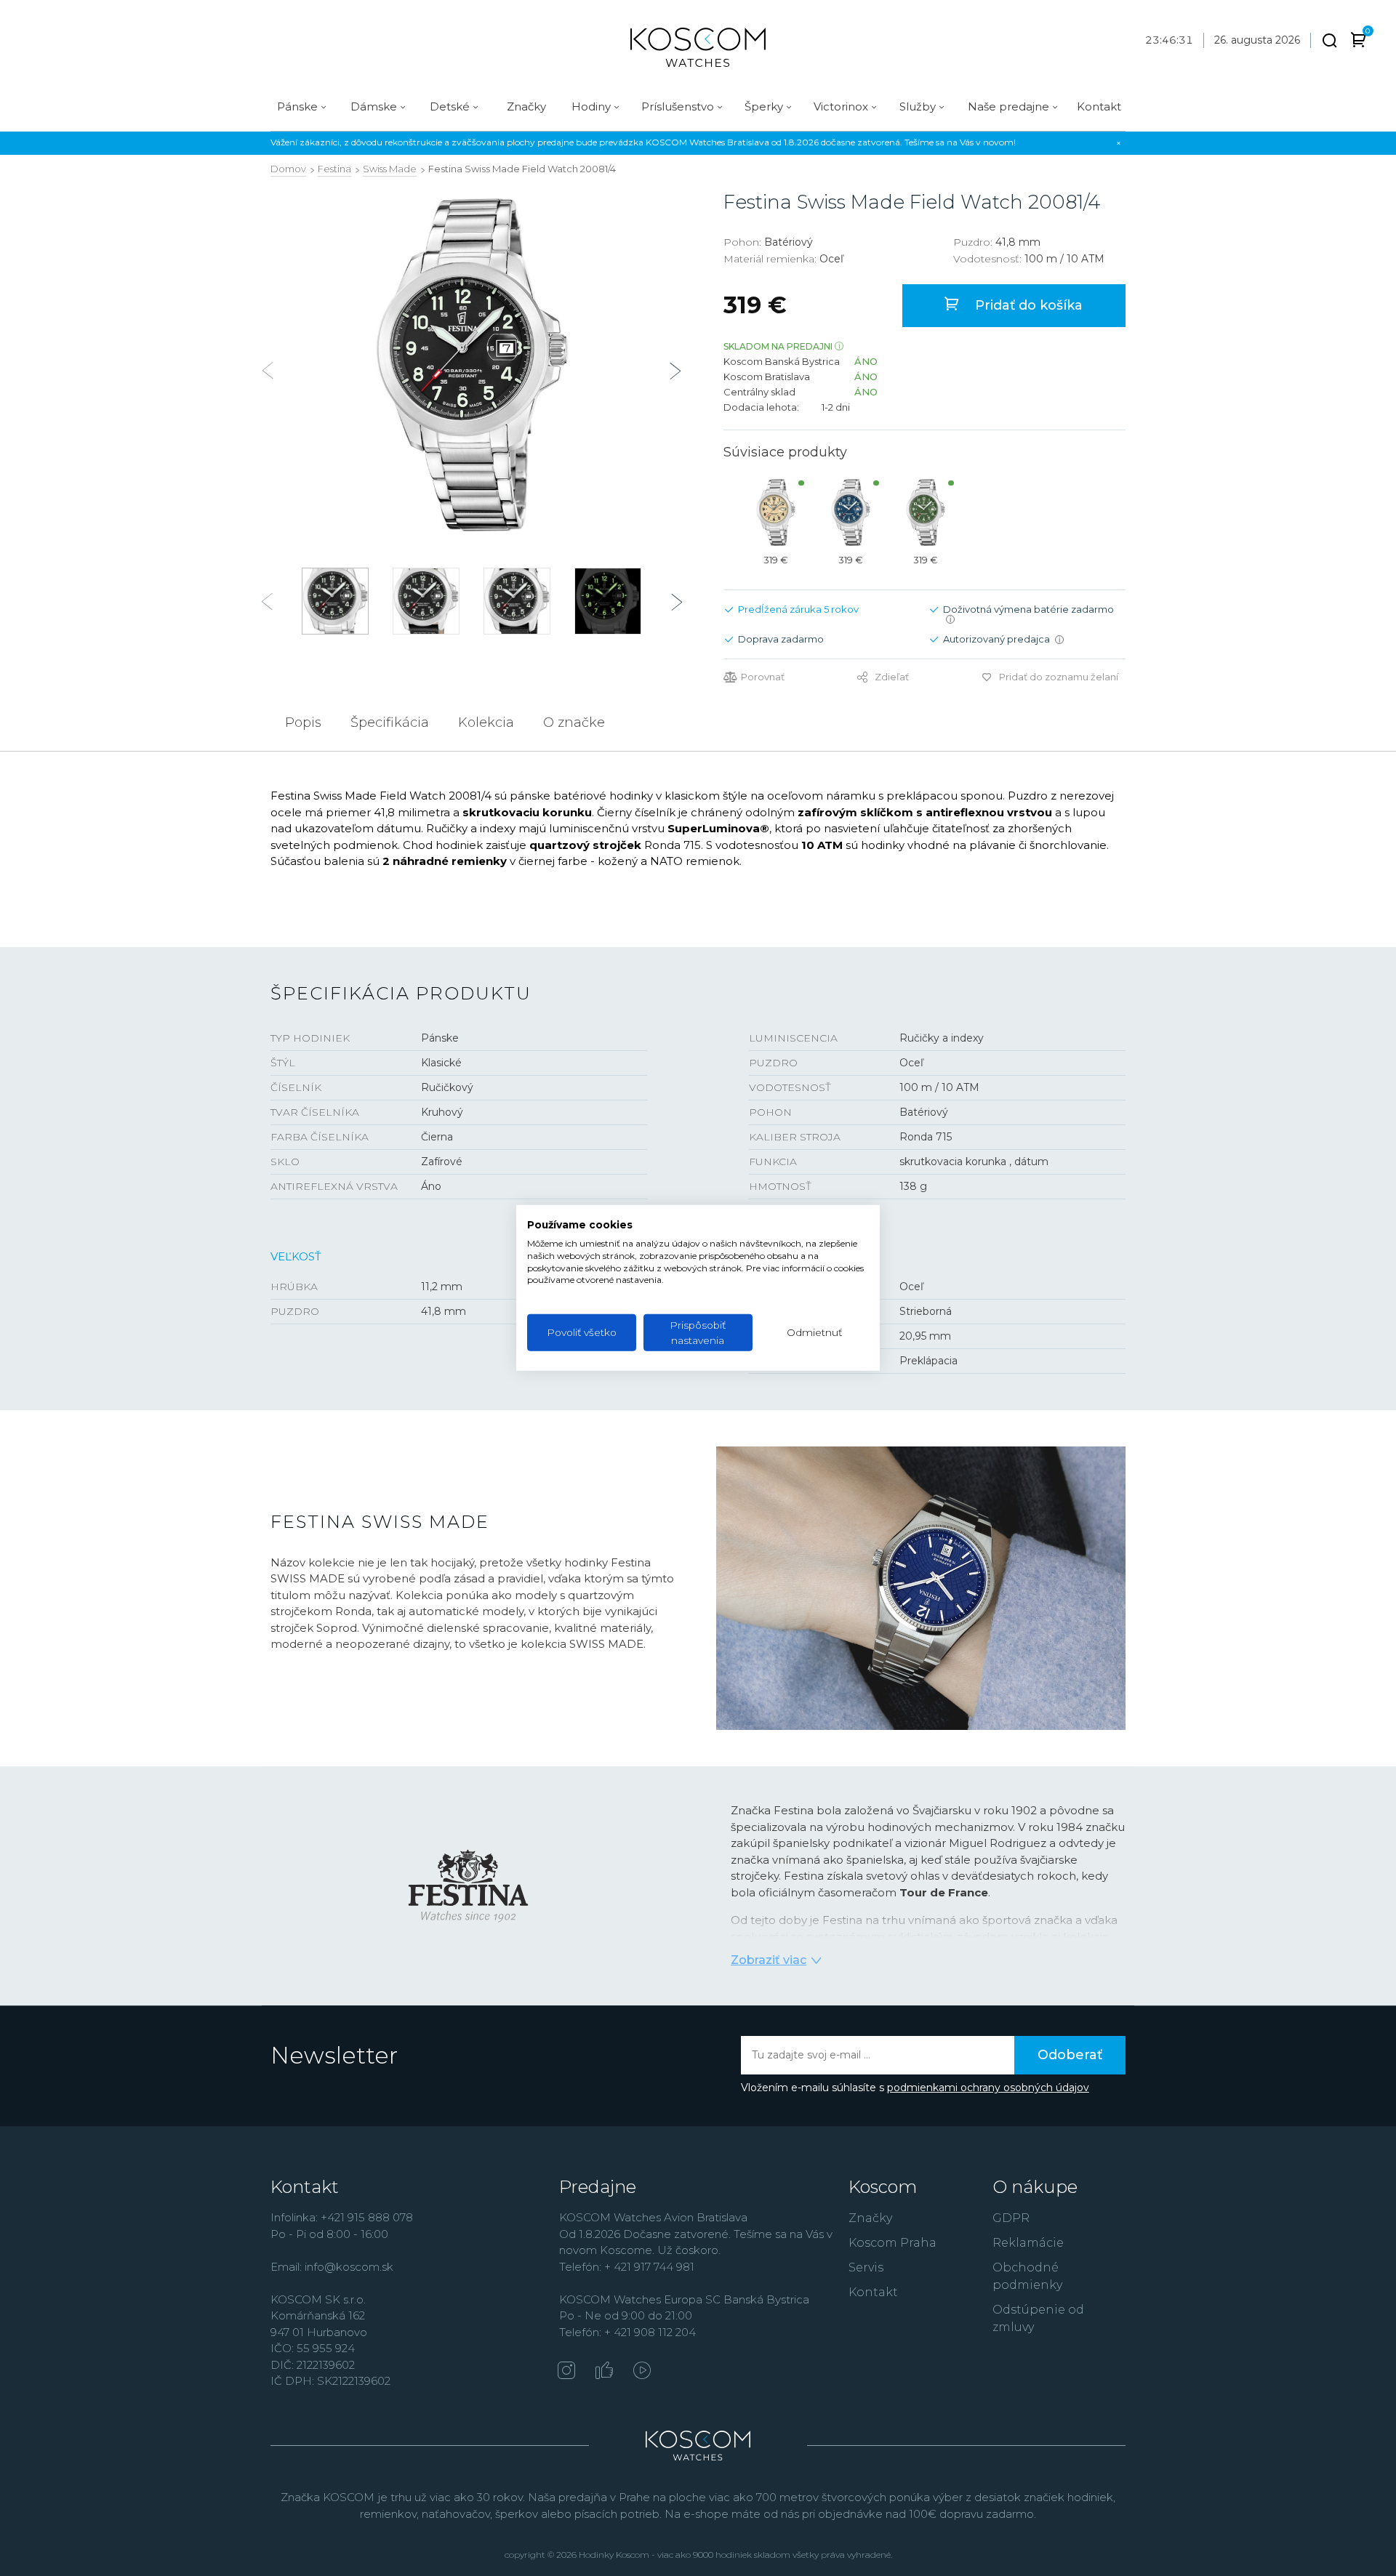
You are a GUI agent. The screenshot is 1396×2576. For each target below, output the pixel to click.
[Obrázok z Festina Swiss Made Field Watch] (472, 365)
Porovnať (763, 677)
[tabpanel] (472, 365)
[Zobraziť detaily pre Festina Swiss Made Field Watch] (775, 512)
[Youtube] (642, 2372)
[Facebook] (604, 2372)
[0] (1359, 43)
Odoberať (1070, 2055)
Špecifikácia (390, 723)
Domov (288, 169)
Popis (303, 723)
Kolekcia (486, 723)
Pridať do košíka (1027, 305)
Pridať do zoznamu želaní (1059, 677)
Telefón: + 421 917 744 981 (627, 2267)
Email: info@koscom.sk (332, 2267)
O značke (574, 723)
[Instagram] (566, 2372)
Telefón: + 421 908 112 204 (627, 2332)
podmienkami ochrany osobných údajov (988, 2088)
